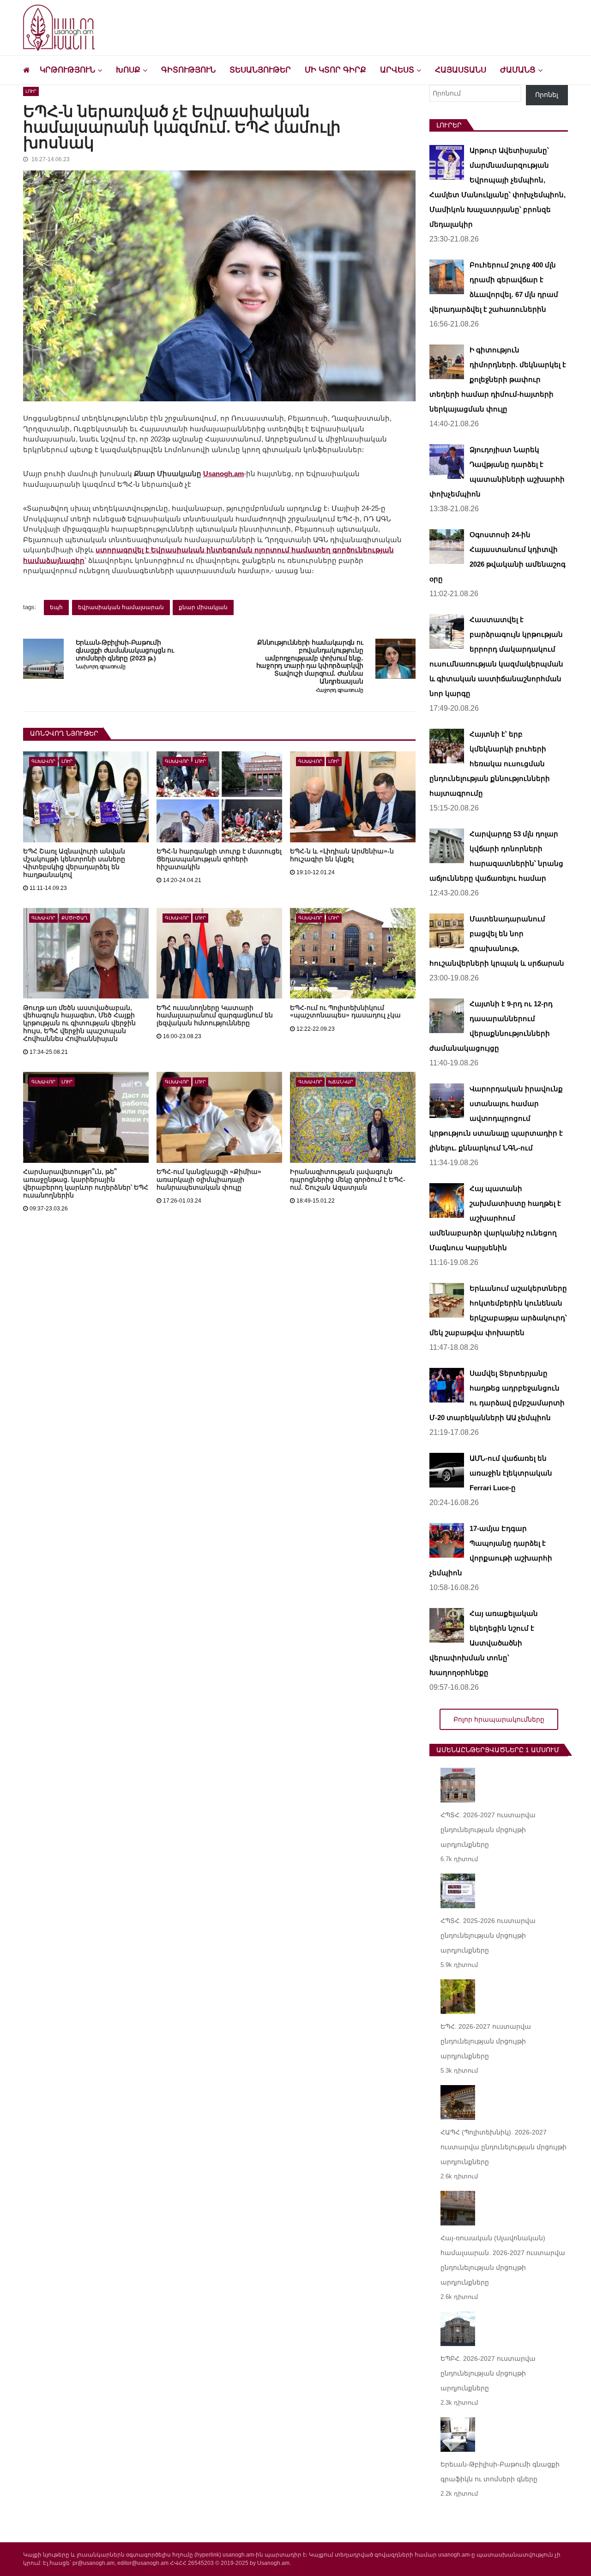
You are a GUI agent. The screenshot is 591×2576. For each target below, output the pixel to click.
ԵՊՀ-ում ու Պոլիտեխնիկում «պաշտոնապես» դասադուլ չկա (345, 1012)
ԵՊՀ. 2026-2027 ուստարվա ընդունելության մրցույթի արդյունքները (486, 2041)
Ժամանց (518, 70)
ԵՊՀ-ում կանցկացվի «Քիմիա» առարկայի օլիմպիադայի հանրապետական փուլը (209, 1179)
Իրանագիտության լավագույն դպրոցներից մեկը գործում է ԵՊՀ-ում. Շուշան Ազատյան (348, 1179)
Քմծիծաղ (75, 918)
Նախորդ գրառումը (101, 666)
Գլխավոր (43, 761)
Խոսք (128, 70)
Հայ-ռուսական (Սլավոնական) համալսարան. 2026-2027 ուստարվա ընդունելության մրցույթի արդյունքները (503, 2260)
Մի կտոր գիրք (335, 70)
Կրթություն (67, 70)
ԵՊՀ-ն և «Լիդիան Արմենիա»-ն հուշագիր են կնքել (342, 855)
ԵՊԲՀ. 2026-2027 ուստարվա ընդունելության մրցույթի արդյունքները (488, 2373)
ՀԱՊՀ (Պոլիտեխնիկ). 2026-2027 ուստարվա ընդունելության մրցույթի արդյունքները (504, 2147)
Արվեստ (397, 70)
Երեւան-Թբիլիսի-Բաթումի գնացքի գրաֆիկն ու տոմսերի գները (500, 2472)
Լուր (31, 91)
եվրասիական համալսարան (121, 607)
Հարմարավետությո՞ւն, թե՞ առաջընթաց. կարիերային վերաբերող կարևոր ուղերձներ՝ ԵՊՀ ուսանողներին (86, 1183)
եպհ (56, 607)
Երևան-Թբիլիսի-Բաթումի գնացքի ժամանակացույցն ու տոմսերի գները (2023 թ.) (125, 650)
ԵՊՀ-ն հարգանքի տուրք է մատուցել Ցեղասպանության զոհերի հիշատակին (219, 859)
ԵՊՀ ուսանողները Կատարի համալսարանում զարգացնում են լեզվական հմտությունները (215, 1016)
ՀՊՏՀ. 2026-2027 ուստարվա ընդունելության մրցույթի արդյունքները (488, 1830)
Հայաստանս (461, 70)
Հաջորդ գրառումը (340, 690)
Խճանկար (341, 1082)
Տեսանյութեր (260, 70)
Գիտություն (188, 70)
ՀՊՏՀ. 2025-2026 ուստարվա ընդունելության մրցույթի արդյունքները (488, 1935)
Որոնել (547, 95)
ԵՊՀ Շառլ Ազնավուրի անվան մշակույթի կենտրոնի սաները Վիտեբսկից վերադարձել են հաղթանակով (74, 863)
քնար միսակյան (203, 607)
